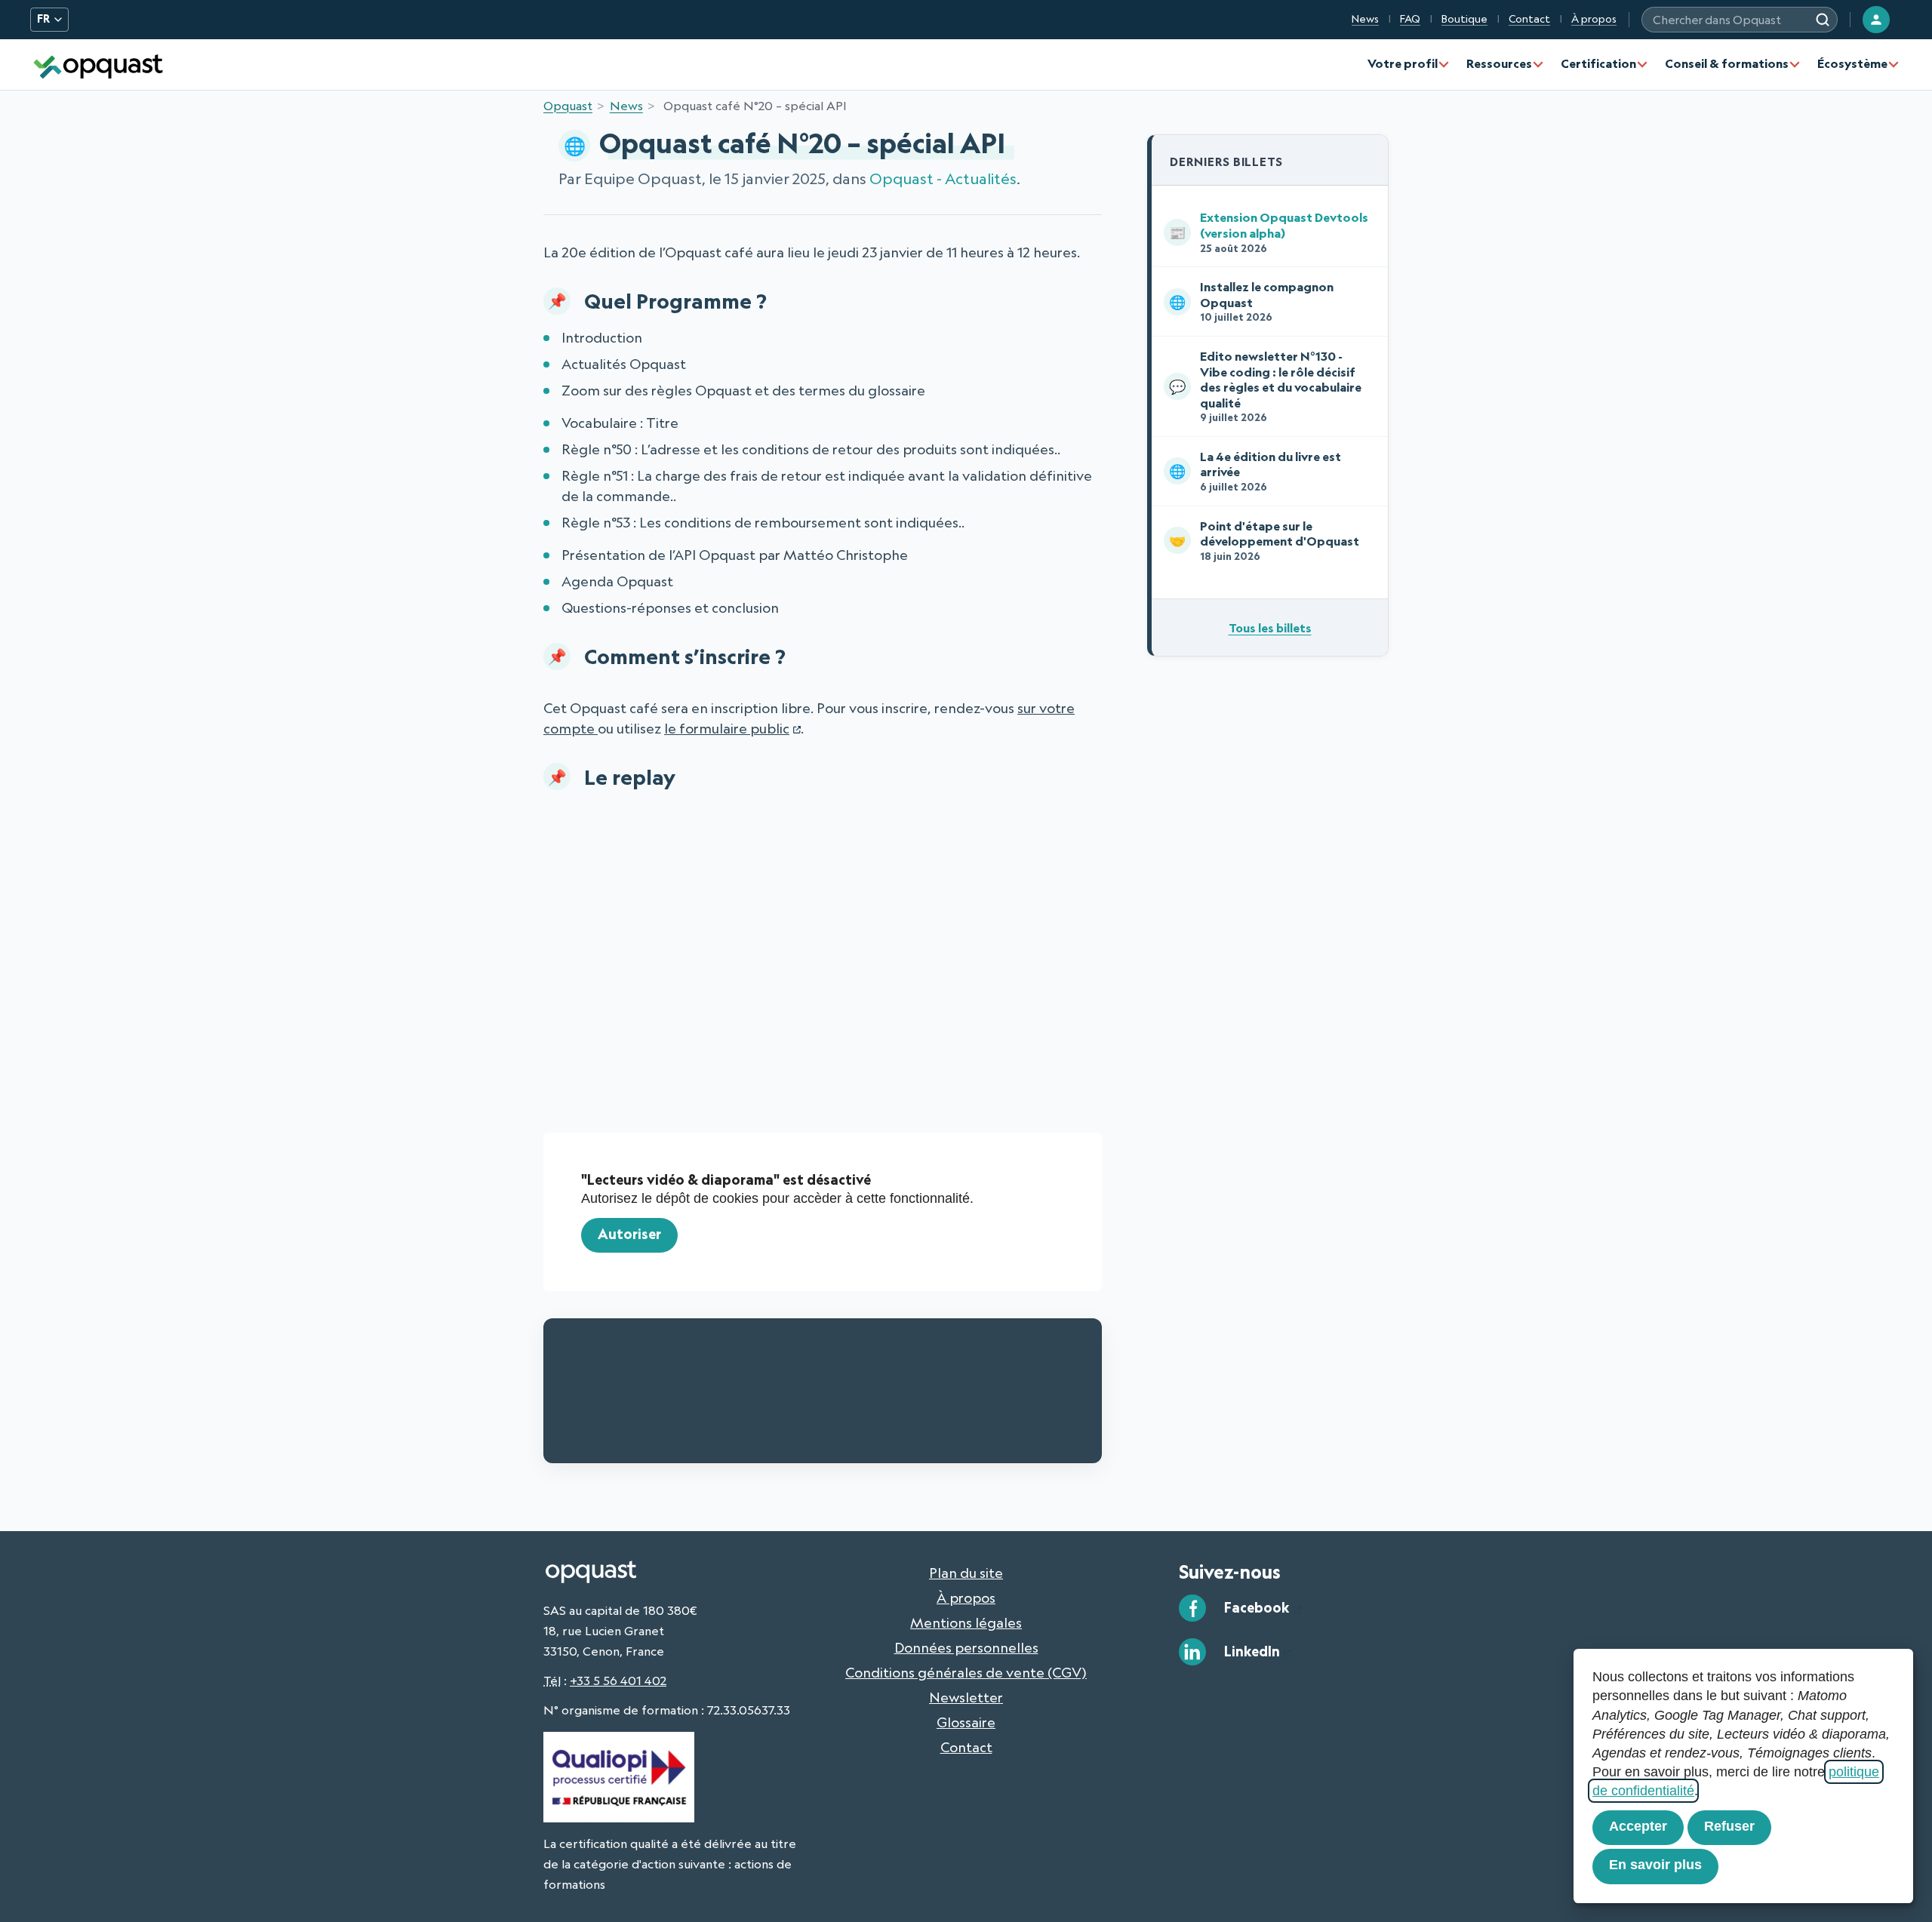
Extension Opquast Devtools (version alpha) (1269, 232)
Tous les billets (1270, 628)
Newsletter (966, 1697)
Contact (1529, 19)
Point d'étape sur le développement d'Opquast (1264, 540)
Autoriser (629, 1234)
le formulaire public (727, 728)
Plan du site (966, 1573)
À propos (1594, 19)
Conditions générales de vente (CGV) (966, 1672)
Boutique (1464, 19)
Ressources (1499, 63)
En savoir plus (1655, 1865)
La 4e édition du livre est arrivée (1255, 471)
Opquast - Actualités (943, 178)
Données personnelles (966, 1647)
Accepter (1638, 1826)
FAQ (1410, 19)
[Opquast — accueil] (98, 65)
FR (43, 19)
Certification (1598, 63)
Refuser (1729, 1826)
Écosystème (1852, 63)
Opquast (568, 106)
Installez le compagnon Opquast (1251, 301)
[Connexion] (1876, 20)
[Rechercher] (1823, 20)
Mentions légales (966, 1622)
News (1365, 19)
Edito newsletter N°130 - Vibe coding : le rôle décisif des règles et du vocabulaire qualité (1265, 386)
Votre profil (1403, 63)
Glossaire (966, 1722)
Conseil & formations (1727, 63)
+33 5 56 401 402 (618, 1681)
